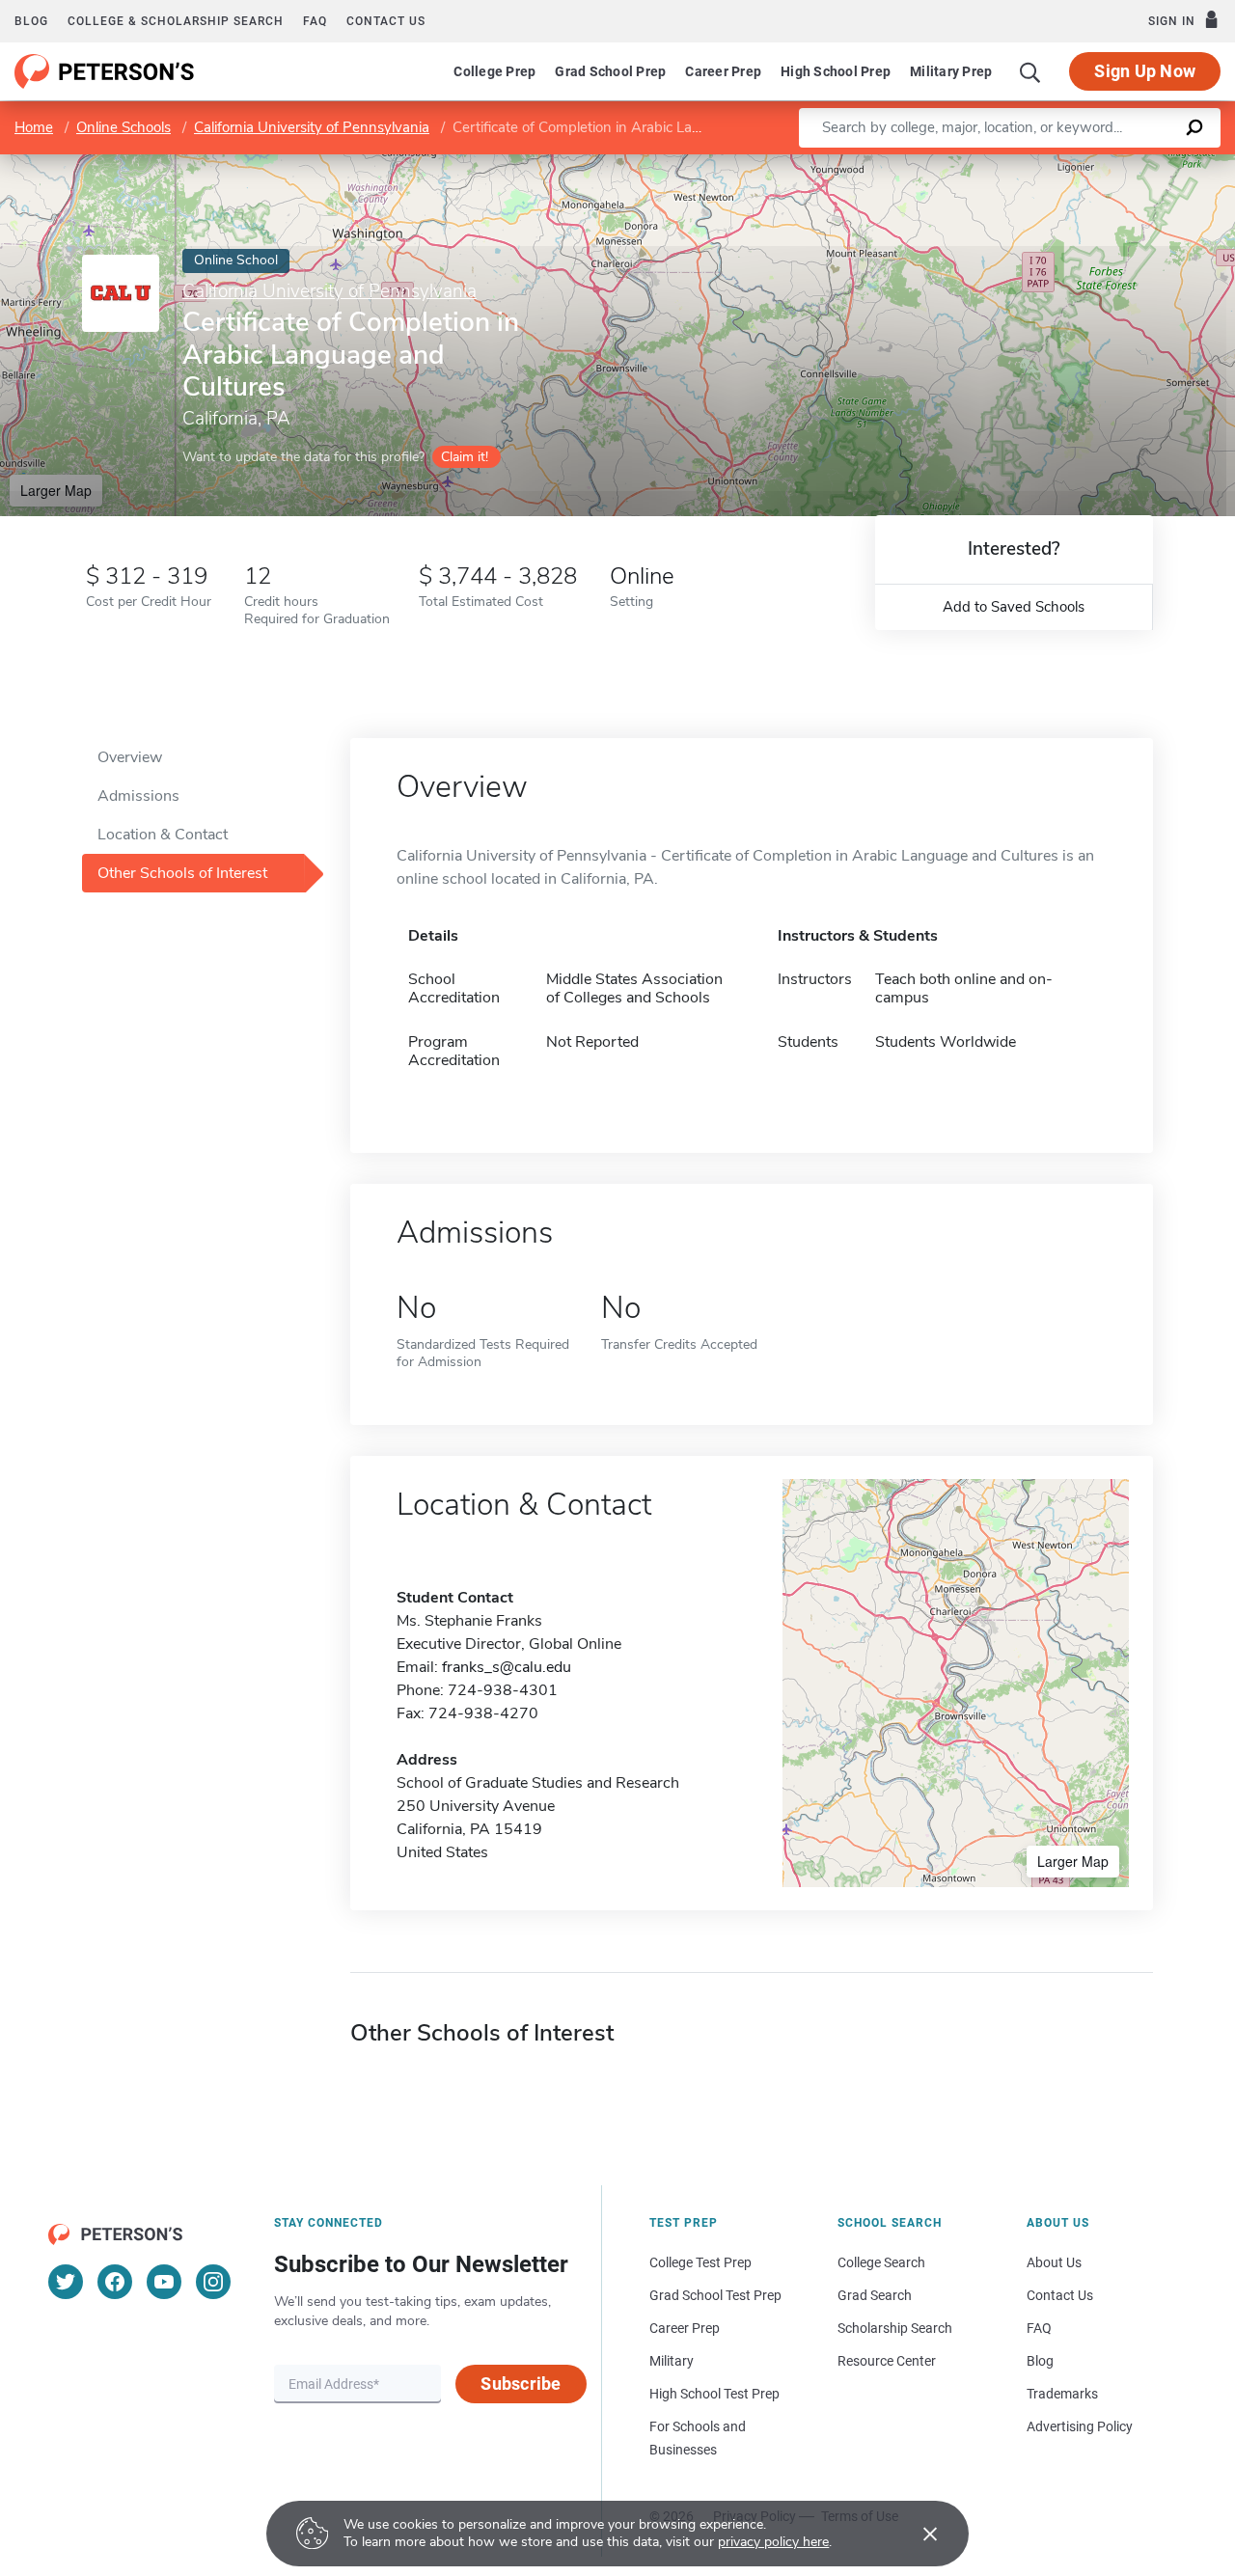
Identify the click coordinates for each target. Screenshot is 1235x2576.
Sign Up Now (1145, 71)
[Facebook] (115, 2282)
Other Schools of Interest (182, 873)
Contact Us (1060, 2295)
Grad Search (875, 2295)
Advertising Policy (1080, 2426)
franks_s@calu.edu (507, 1667)
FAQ (315, 21)
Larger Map (56, 490)
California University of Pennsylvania (312, 127)
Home (34, 127)
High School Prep (836, 71)
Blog (31, 21)
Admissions (138, 796)
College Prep (494, 71)
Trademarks (1062, 2394)
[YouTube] (164, 2282)
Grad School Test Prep (715, 2295)
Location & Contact (163, 835)
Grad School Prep (610, 71)
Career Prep (723, 71)
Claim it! (465, 457)
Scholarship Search (895, 2328)
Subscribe (521, 2384)
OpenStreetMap (1104, 164)
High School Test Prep (714, 2394)
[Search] (1030, 71)
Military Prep (951, 71)
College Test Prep (700, 2262)
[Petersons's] (105, 71)
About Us (1054, 2262)
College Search (881, 2262)
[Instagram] (213, 2282)
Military (672, 2361)
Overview (130, 757)
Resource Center (887, 2361)
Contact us (386, 21)
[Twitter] (66, 2282)
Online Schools (123, 127)
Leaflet (1008, 164)
